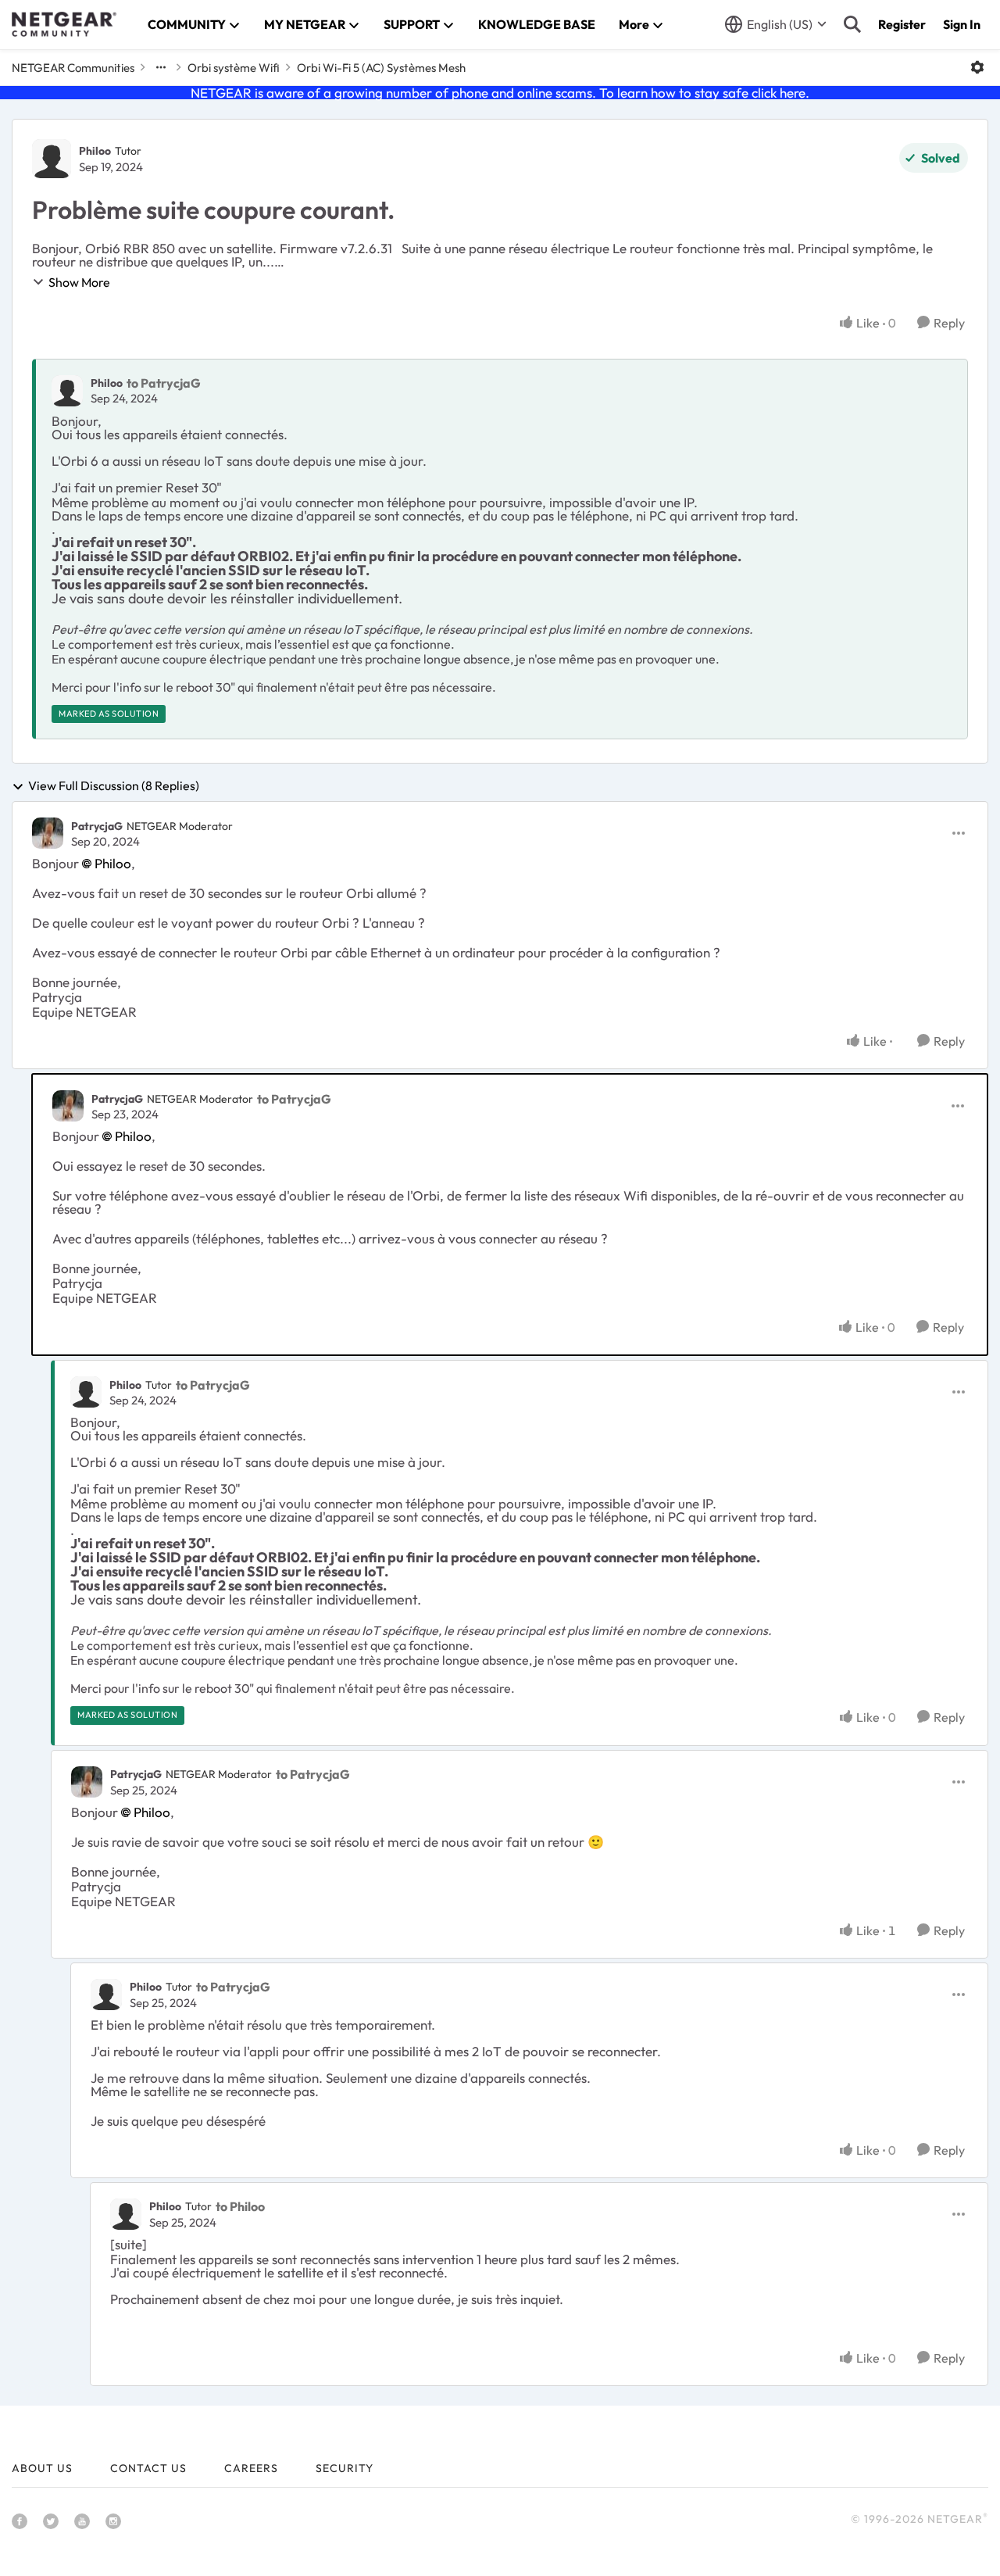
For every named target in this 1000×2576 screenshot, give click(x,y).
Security (345, 2468)
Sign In (962, 24)
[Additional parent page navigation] (161, 67)
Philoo (95, 151)
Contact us (148, 2468)
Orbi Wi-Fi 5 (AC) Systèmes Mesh (381, 68)
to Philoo (240, 2206)
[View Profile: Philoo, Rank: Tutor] (52, 159)
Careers (251, 2468)
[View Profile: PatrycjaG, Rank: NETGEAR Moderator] (48, 833)
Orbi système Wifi (234, 68)
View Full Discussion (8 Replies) (114, 786)
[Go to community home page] (64, 24)
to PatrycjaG (164, 383)
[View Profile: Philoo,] (67, 391)
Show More (79, 282)
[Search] (852, 24)
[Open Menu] (977, 67)
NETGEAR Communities (73, 68)
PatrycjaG (97, 826)
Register (902, 24)
